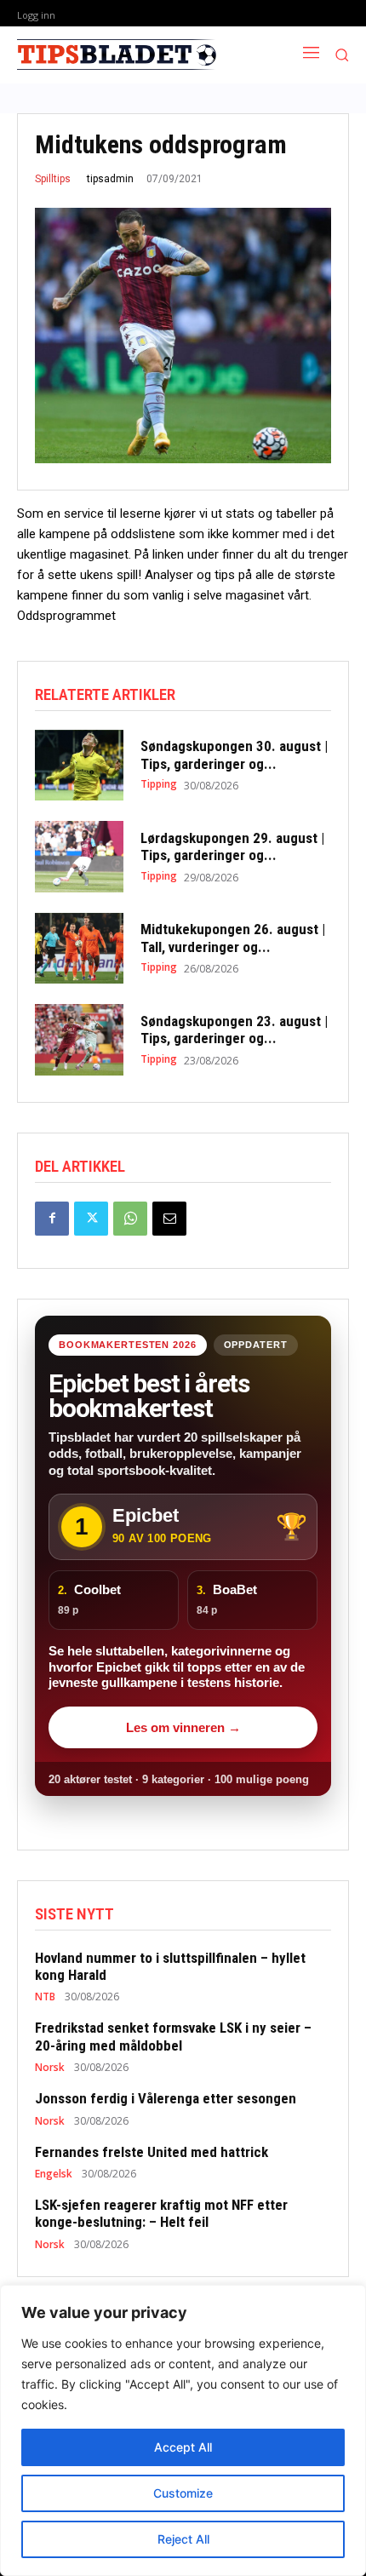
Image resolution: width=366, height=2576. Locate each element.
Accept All (183, 2447)
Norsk (50, 2068)
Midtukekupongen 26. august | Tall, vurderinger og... (233, 938)
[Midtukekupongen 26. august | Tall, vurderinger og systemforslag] (79, 949)
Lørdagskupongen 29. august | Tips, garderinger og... (232, 846)
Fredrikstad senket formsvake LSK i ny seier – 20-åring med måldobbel (173, 2036)
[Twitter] (91, 1219)
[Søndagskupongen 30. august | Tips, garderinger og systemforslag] (79, 766)
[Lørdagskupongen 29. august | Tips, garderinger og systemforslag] (79, 857)
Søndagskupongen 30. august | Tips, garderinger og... (234, 754)
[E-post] (169, 1219)
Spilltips (53, 179)
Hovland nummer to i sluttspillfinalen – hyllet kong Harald (170, 1966)
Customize (183, 2493)
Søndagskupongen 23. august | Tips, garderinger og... (234, 1030)
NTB (45, 1997)
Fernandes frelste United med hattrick (152, 2152)
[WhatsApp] (130, 1219)
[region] (183, 2430)
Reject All (183, 2539)
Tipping (159, 784)
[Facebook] (52, 1219)
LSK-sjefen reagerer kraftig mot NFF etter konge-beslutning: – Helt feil (161, 2213)
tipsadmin (110, 179)
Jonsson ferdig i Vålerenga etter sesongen (166, 2098)
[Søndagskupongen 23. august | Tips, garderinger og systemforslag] (79, 1040)
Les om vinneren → (183, 1727)
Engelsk (54, 2174)
